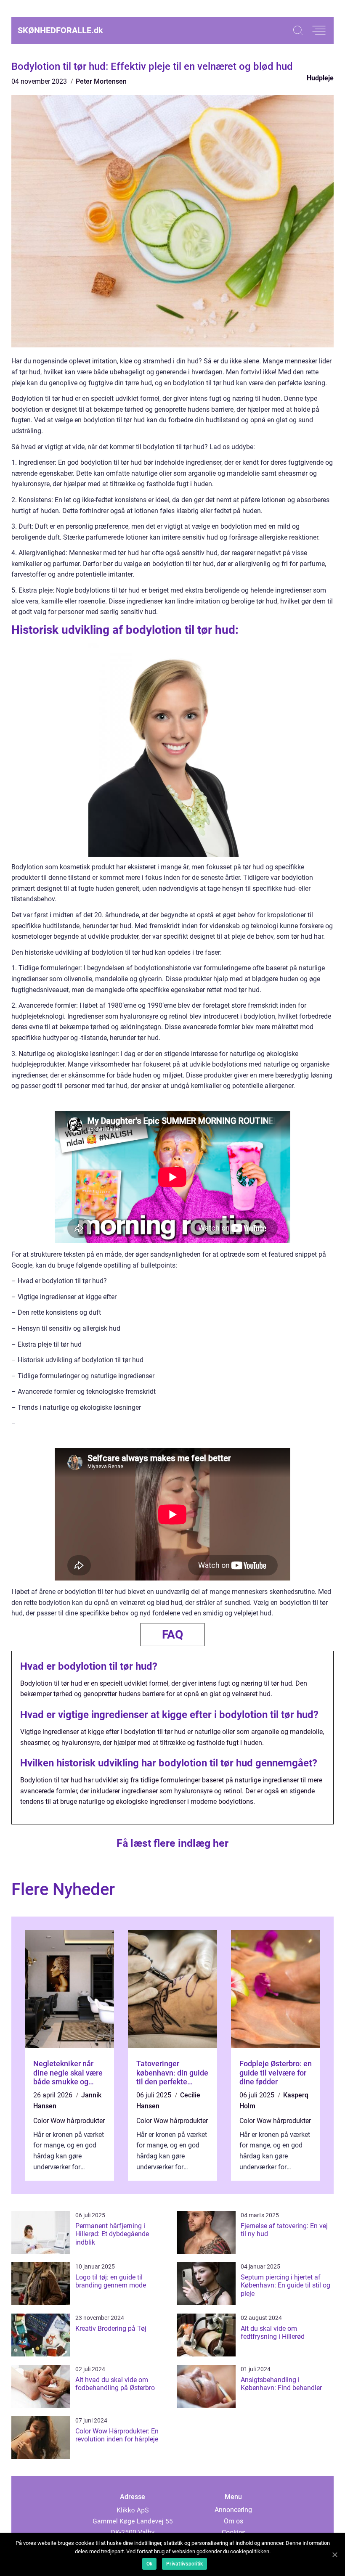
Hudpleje (320, 78)
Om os (234, 2521)
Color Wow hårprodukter (69, 2121)
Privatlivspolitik (184, 2564)
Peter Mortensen (101, 81)
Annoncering (233, 2510)
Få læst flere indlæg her (172, 1843)
